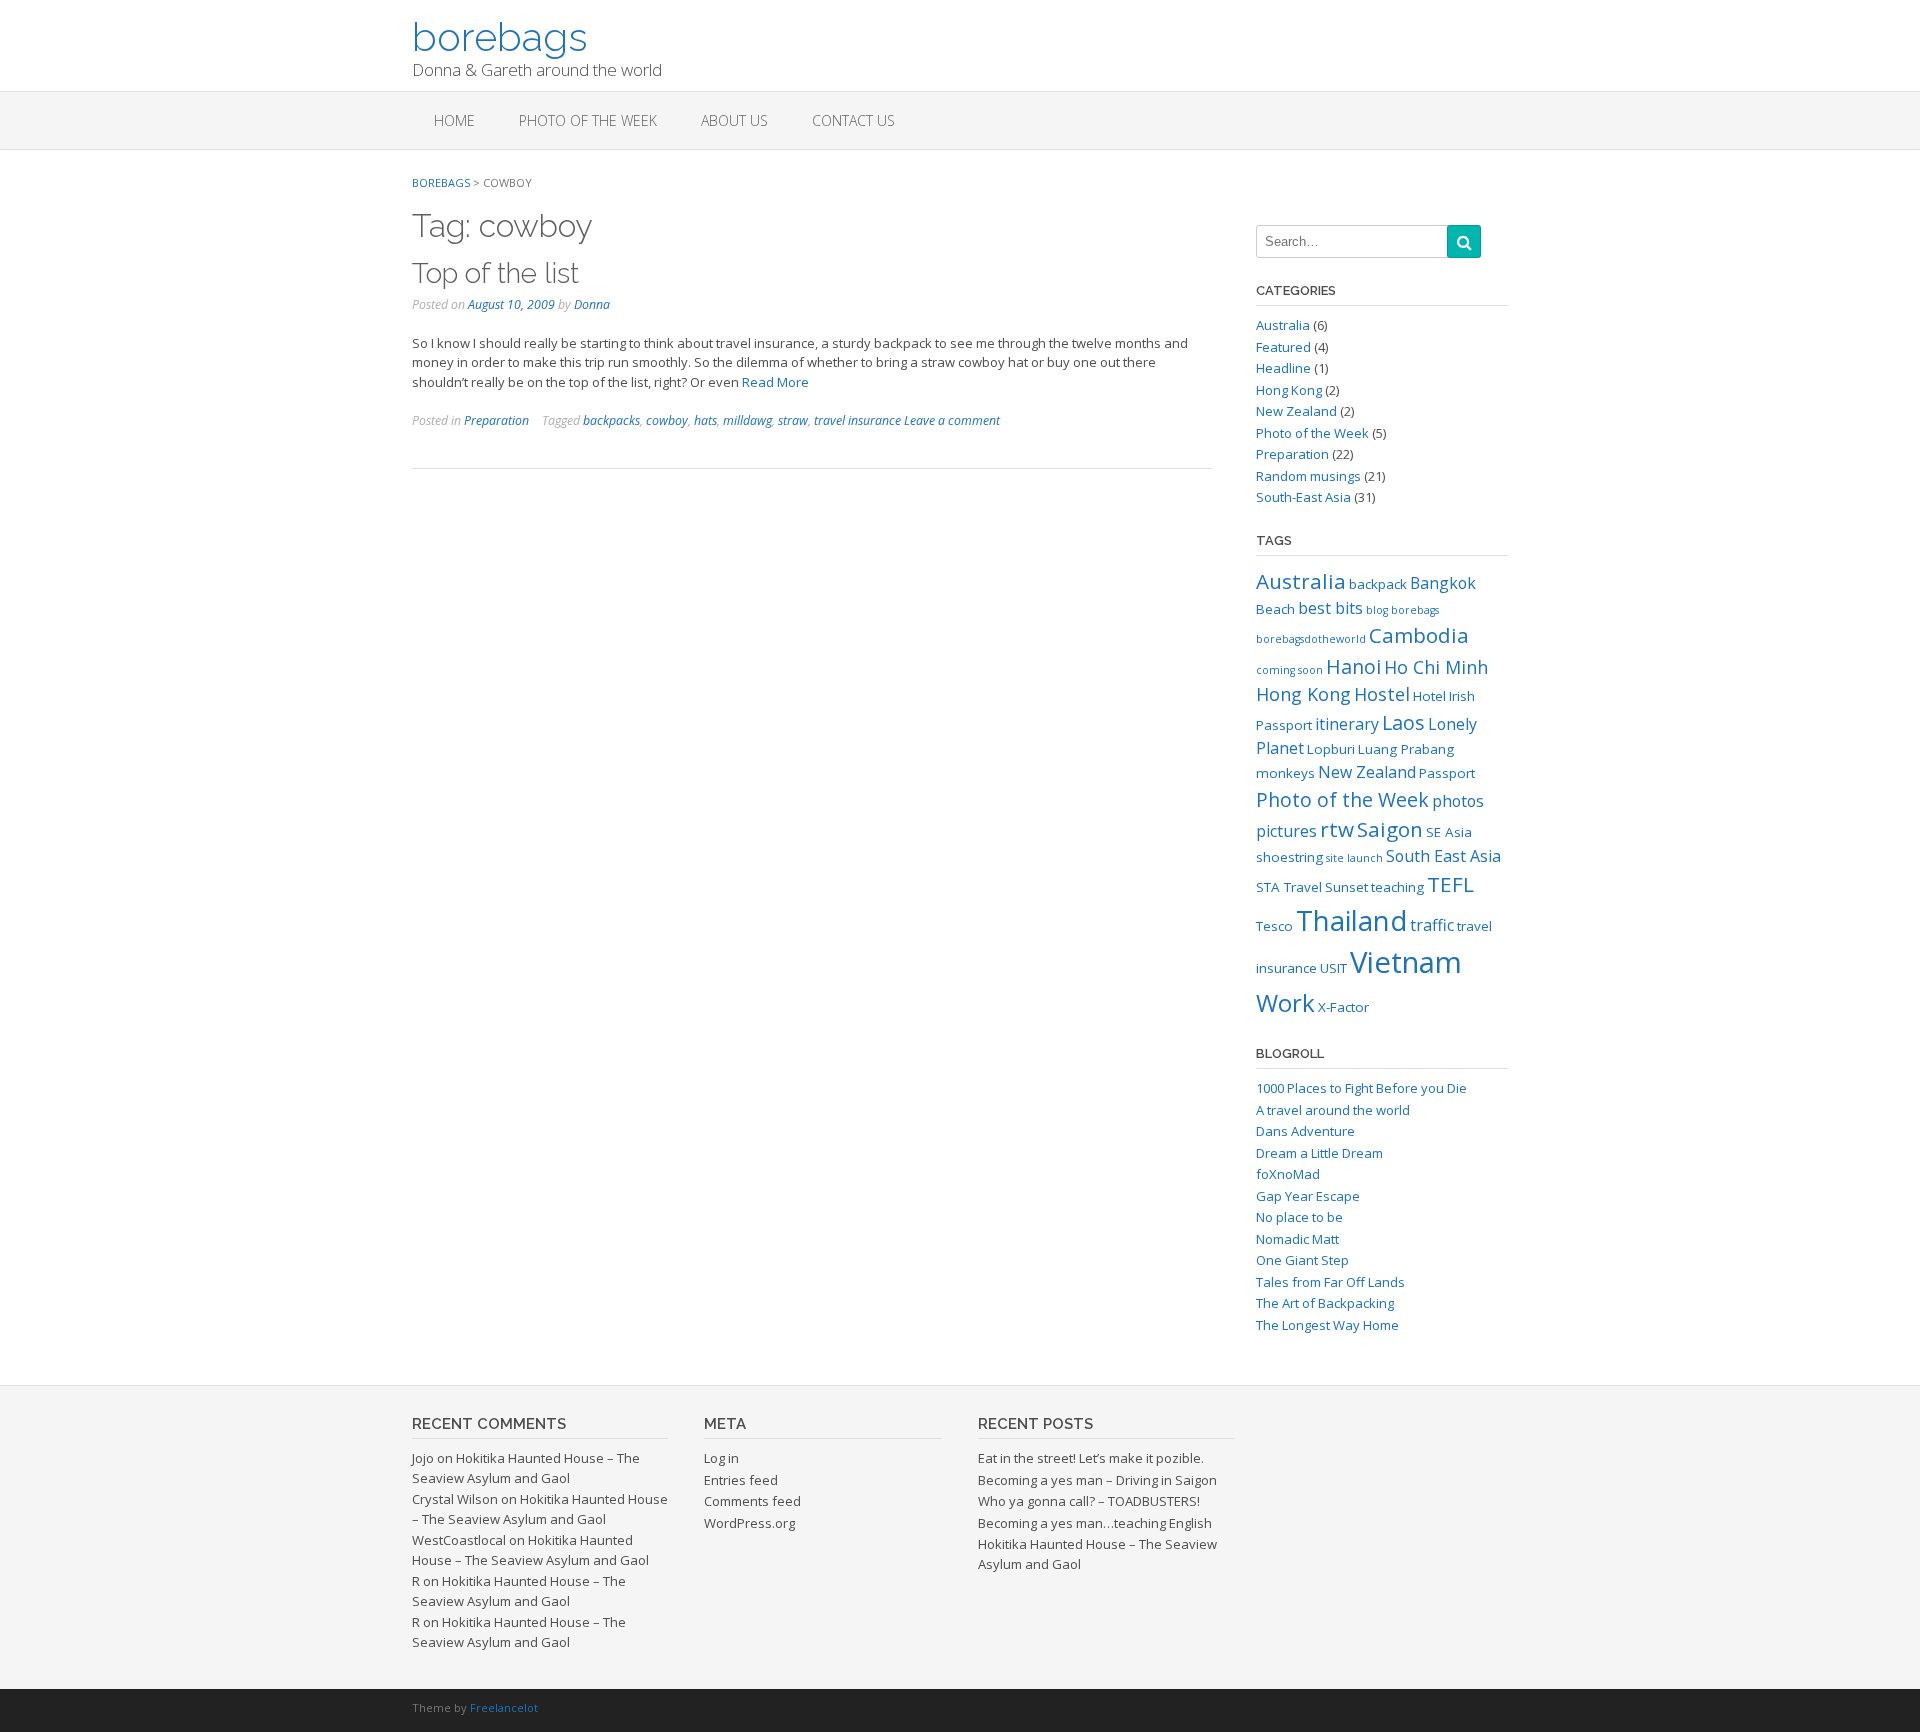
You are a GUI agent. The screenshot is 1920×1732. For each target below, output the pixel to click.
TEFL (1450, 884)
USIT (1333, 968)
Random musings (1308, 476)
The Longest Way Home (1327, 1325)
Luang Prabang (1406, 749)
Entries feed (741, 1480)
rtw (1337, 829)
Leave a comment (952, 420)
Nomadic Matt (1297, 1239)
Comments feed (752, 1501)
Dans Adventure (1305, 1131)
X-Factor (1343, 1007)
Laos (1403, 722)
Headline (1283, 368)
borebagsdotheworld (1311, 639)
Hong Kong (1289, 390)
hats (705, 420)
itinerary (1347, 724)
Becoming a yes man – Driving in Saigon (1097, 1480)
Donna (592, 304)
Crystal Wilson (455, 1499)
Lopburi (1331, 749)
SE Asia (1449, 832)
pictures (1286, 831)
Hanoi (1353, 666)
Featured (1283, 347)
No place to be (1299, 1217)
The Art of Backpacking (1325, 1303)
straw (793, 420)
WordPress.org (749, 1523)
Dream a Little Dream (1319, 1153)
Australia (1283, 325)
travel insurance (857, 420)
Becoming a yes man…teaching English (1095, 1523)
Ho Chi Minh (1436, 667)
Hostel (1382, 694)
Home (454, 120)
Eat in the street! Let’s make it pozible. (1091, 1458)
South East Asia (1443, 856)
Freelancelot (504, 1707)
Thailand (1351, 920)
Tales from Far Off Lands (1330, 1282)
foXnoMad (1288, 1174)
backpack (1378, 584)
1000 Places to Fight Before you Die (1361, 1088)
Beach (1275, 609)
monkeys (1285, 773)
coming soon (1289, 670)
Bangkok (1443, 583)
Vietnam (1406, 962)
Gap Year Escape (1308, 1196)
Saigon (1390, 829)
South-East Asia (1303, 497)
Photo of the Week (588, 120)
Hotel (1429, 696)
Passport (1447, 773)
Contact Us (853, 120)
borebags (500, 35)
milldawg (747, 420)
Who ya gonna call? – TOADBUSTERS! (1089, 1501)
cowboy (667, 420)
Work (1285, 1002)
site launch (1354, 858)
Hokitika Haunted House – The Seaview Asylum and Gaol (526, 1468)
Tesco (1274, 926)
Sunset (1346, 887)
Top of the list (495, 273)
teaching (1397, 887)
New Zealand (1296, 411)
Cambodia (1419, 635)
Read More (775, 382)
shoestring (1289, 857)
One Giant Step (1302, 1260)
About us (734, 120)
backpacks (611, 420)
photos (1458, 801)
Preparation (496, 420)
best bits (1330, 608)
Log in (721, 1458)
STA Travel (1289, 887)
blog (1377, 610)
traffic (1432, 925)
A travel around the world (1333, 1110)
